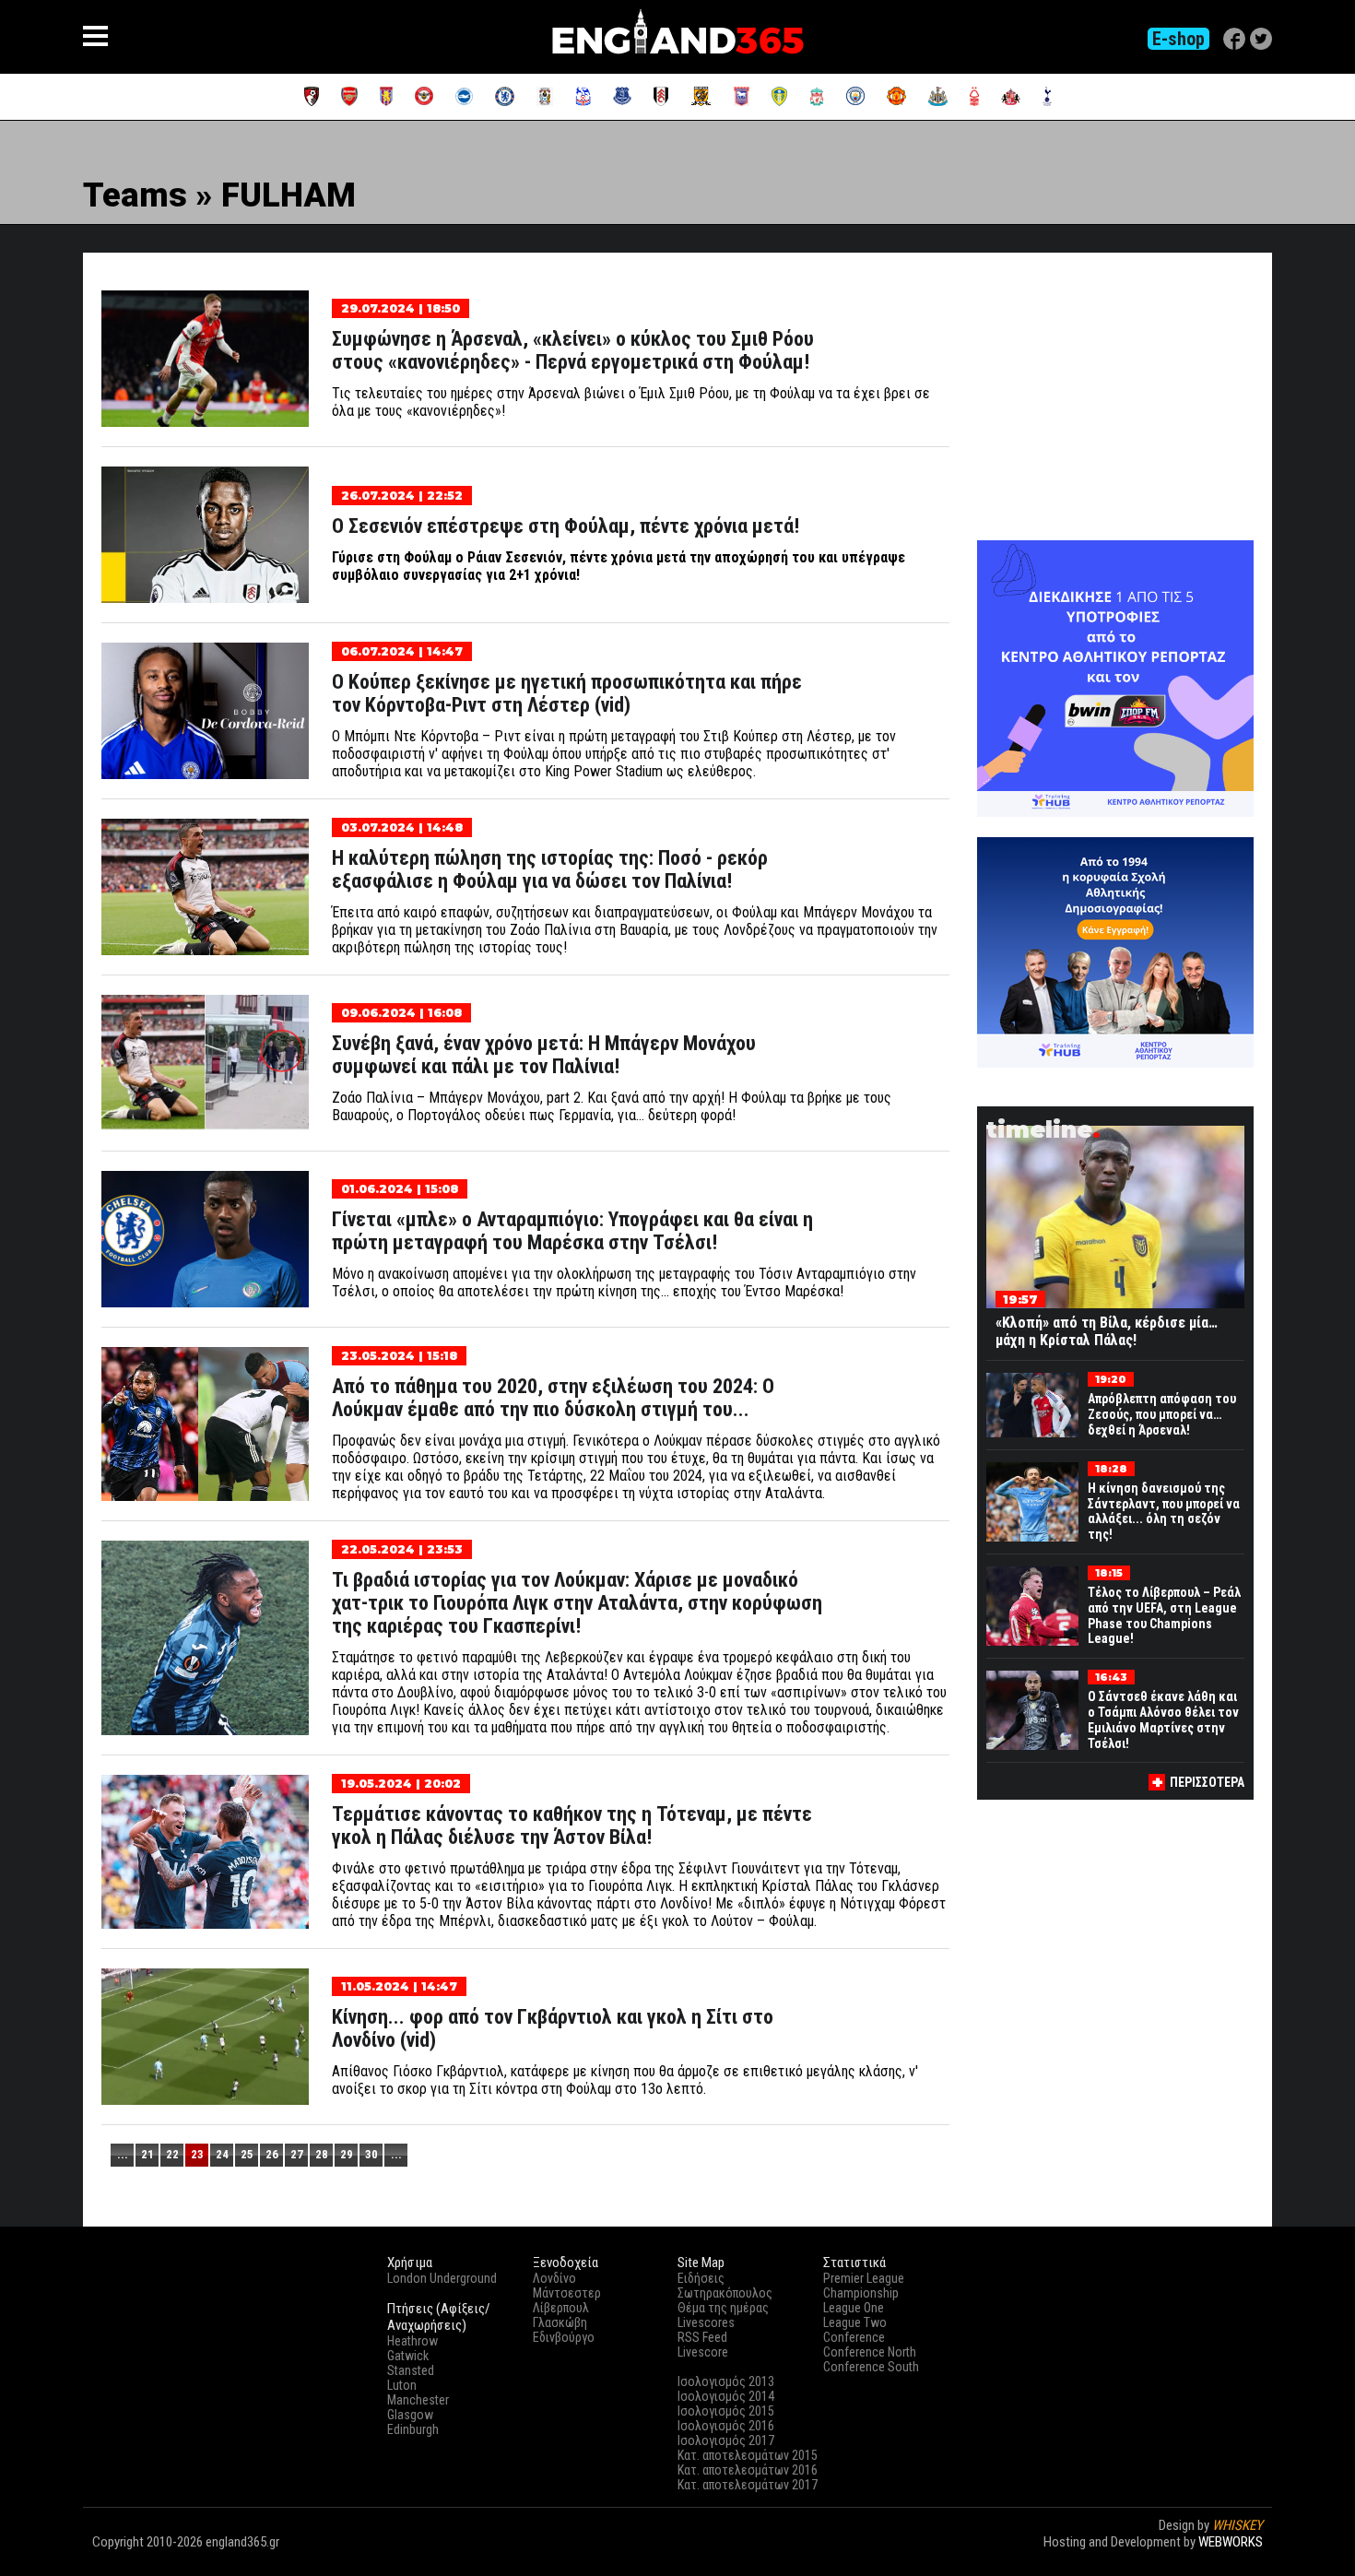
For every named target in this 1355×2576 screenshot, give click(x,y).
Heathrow (412, 2341)
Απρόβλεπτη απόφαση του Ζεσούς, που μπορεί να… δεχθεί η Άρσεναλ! (1162, 1414)
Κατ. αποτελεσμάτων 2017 (748, 2485)
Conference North (870, 2352)
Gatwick (408, 2356)
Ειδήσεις (701, 2278)
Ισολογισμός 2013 (726, 2381)
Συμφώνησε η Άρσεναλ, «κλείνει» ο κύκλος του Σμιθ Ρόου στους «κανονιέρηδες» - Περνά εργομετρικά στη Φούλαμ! (573, 350)
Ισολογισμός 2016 (726, 2426)
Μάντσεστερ (567, 2293)
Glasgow (410, 2415)
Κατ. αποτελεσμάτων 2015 (748, 2455)
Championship (861, 2293)
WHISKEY (1237, 2525)
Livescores (706, 2322)
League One (854, 2308)
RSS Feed (702, 2337)
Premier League (864, 2278)
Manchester (418, 2400)
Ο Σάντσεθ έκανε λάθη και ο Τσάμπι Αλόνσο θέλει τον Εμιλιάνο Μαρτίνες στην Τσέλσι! (1163, 1719)
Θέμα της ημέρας (723, 2308)
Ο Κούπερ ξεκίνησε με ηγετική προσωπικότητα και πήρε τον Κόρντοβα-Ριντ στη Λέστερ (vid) (567, 693)
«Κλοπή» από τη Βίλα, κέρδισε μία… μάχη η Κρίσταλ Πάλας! (1107, 1331)
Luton (402, 2385)
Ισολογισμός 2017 (726, 2440)
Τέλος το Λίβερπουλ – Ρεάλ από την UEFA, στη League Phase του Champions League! (1164, 1615)
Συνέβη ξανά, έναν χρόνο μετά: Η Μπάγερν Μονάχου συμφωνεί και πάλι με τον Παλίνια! (544, 1055)
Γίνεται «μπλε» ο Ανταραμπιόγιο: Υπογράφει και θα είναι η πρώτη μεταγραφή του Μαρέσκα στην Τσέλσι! (572, 1231)
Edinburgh (413, 2429)
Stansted (411, 2370)
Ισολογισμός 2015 (726, 2411)
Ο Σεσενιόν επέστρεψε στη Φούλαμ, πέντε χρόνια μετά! (566, 526)
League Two (855, 2322)
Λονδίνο (554, 2278)
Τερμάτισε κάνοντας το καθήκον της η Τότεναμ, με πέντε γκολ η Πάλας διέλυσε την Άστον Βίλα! (572, 1826)
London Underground (442, 2278)
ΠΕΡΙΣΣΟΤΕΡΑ (1207, 1782)
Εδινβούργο (564, 2337)
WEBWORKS (1231, 2542)
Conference (854, 2337)
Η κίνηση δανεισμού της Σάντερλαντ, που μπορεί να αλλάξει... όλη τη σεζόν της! (1164, 1511)
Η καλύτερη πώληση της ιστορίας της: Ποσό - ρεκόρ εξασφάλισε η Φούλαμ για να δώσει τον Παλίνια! (550, 869)
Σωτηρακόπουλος (725, 2293)
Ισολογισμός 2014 (726, 2396)
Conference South (871, 2367)
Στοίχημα (1237, 2558)
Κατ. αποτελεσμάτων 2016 (748, 2470)
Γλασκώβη (560, 2322)
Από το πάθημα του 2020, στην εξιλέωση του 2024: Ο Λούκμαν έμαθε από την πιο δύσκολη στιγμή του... (553, 1398)
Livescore (703, 2352)
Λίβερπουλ (561, 2308)
